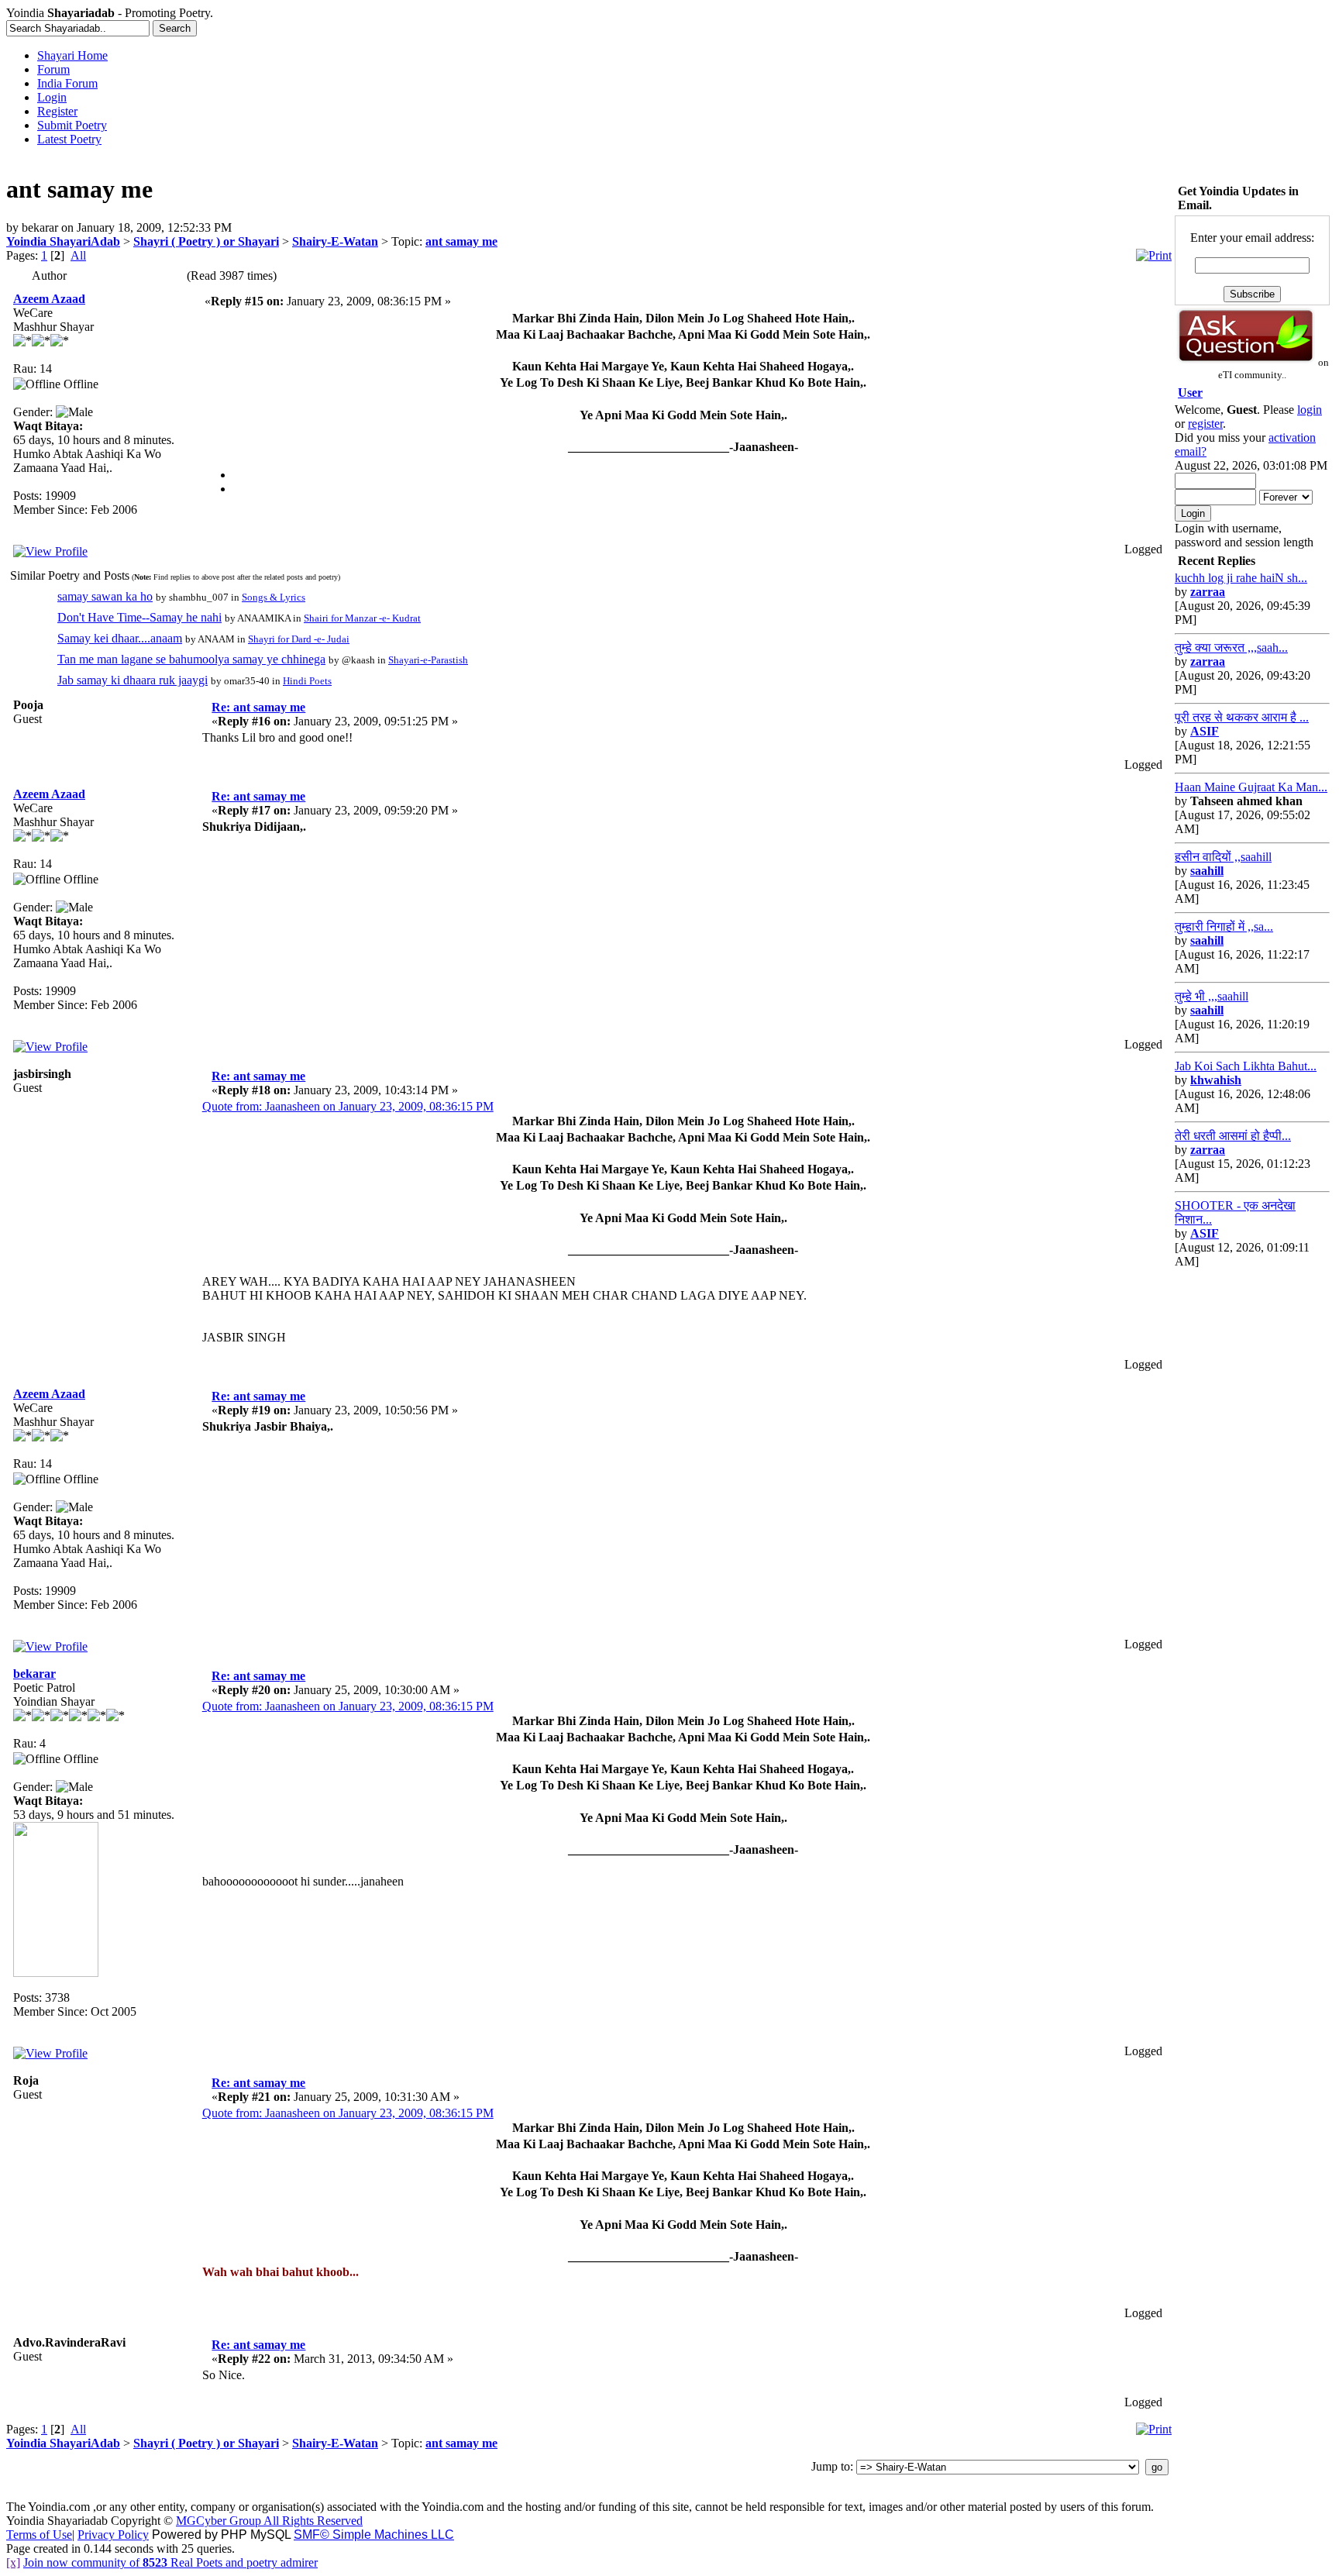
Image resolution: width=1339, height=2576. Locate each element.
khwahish (1216, 1080)
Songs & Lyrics (274, 597)
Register (57, 111)
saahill (1207, 871)
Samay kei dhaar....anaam (120, 638)
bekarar (34, 1674)
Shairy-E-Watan (335, 241)
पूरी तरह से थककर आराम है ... (1242, 717)
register (1205, 424)
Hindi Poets (307, 681)
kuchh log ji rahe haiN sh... (1241, 578)
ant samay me (461, 241)
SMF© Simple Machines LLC (374, 2535)
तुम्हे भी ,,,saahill (1212, 996)
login (1310, 410)
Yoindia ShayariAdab (63, 241)
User (1190, 393)
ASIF (1205, 731)
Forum (53, 69)
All (78, 255)
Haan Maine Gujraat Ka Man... (1251, 787)
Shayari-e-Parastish (428, 660)
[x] (13, 2562)
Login (52, 97)
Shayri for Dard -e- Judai (299, 639)
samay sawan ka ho (105, 596)
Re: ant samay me (258, 707)
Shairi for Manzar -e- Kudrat (362, 618)
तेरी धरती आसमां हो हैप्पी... (1233, 1136)
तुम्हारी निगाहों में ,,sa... (1224, 926)
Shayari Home (72, 55)
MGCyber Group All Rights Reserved (269, 2521)
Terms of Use (39, 2535)
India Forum (67, 83)
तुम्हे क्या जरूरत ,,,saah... (1231, 647)
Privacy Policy (113, 2535)
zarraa (1208, 592)
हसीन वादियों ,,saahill (1223, 857)
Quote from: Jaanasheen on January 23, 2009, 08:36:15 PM (348, 1106)
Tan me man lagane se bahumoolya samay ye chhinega (191, 659)
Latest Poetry (69, 139)
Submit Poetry (72, 125)
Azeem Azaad (49, 299)
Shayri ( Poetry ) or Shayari (206, 241)
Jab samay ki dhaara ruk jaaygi (133, 680)
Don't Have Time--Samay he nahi (139, 617)
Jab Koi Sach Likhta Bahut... (1246, 1066)
